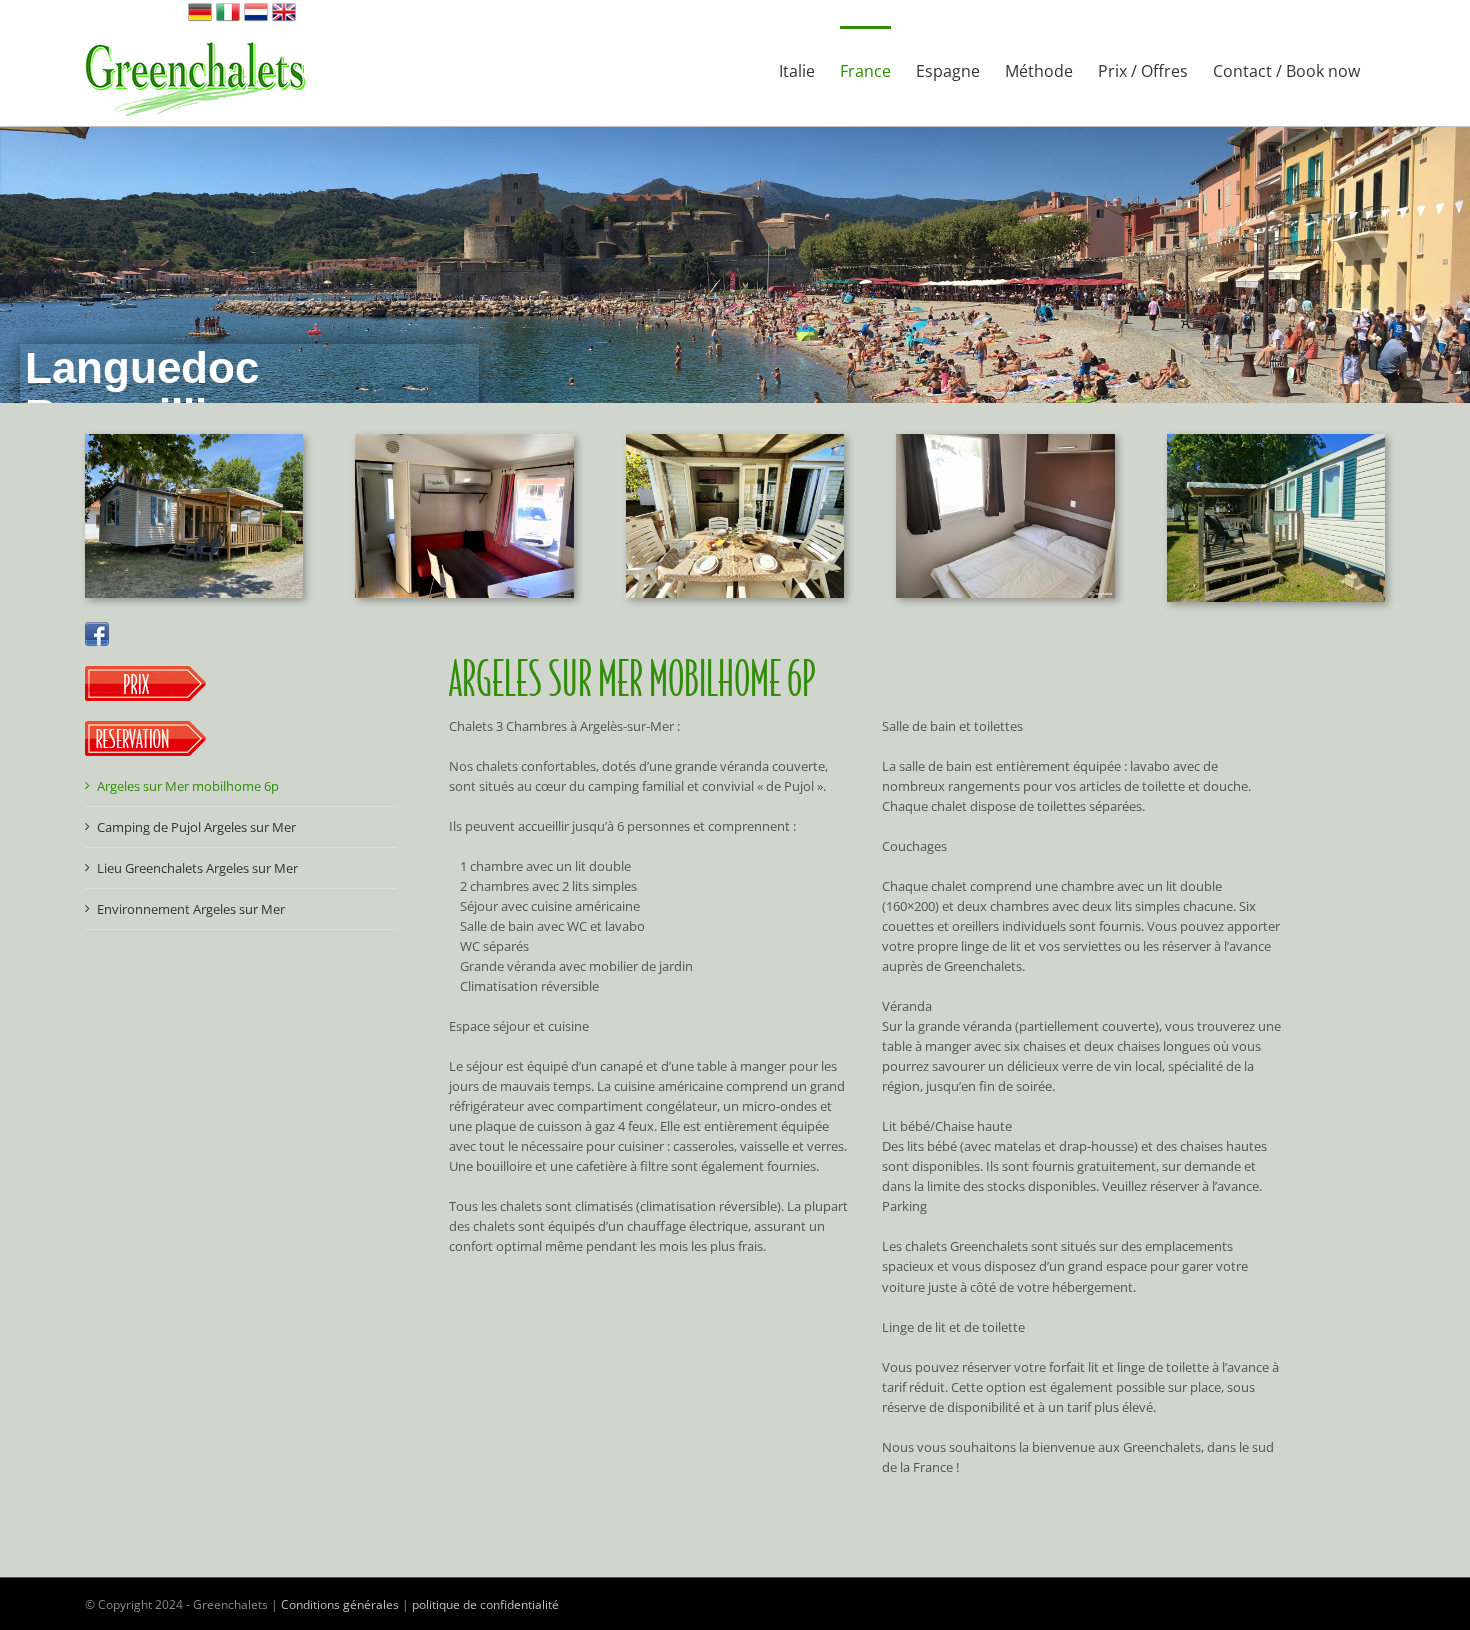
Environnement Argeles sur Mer (191, 909)
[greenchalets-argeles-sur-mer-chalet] (1276, 440)
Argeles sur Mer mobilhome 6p (188, 786)
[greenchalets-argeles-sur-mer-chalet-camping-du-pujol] (735, 440)
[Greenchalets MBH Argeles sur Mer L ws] (194, 440)
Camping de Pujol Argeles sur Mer (196, 827)
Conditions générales (340, 1604)
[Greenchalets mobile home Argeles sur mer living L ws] (464, 440)
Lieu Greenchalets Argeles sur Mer (197, 868)
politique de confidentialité (485, 1604)
